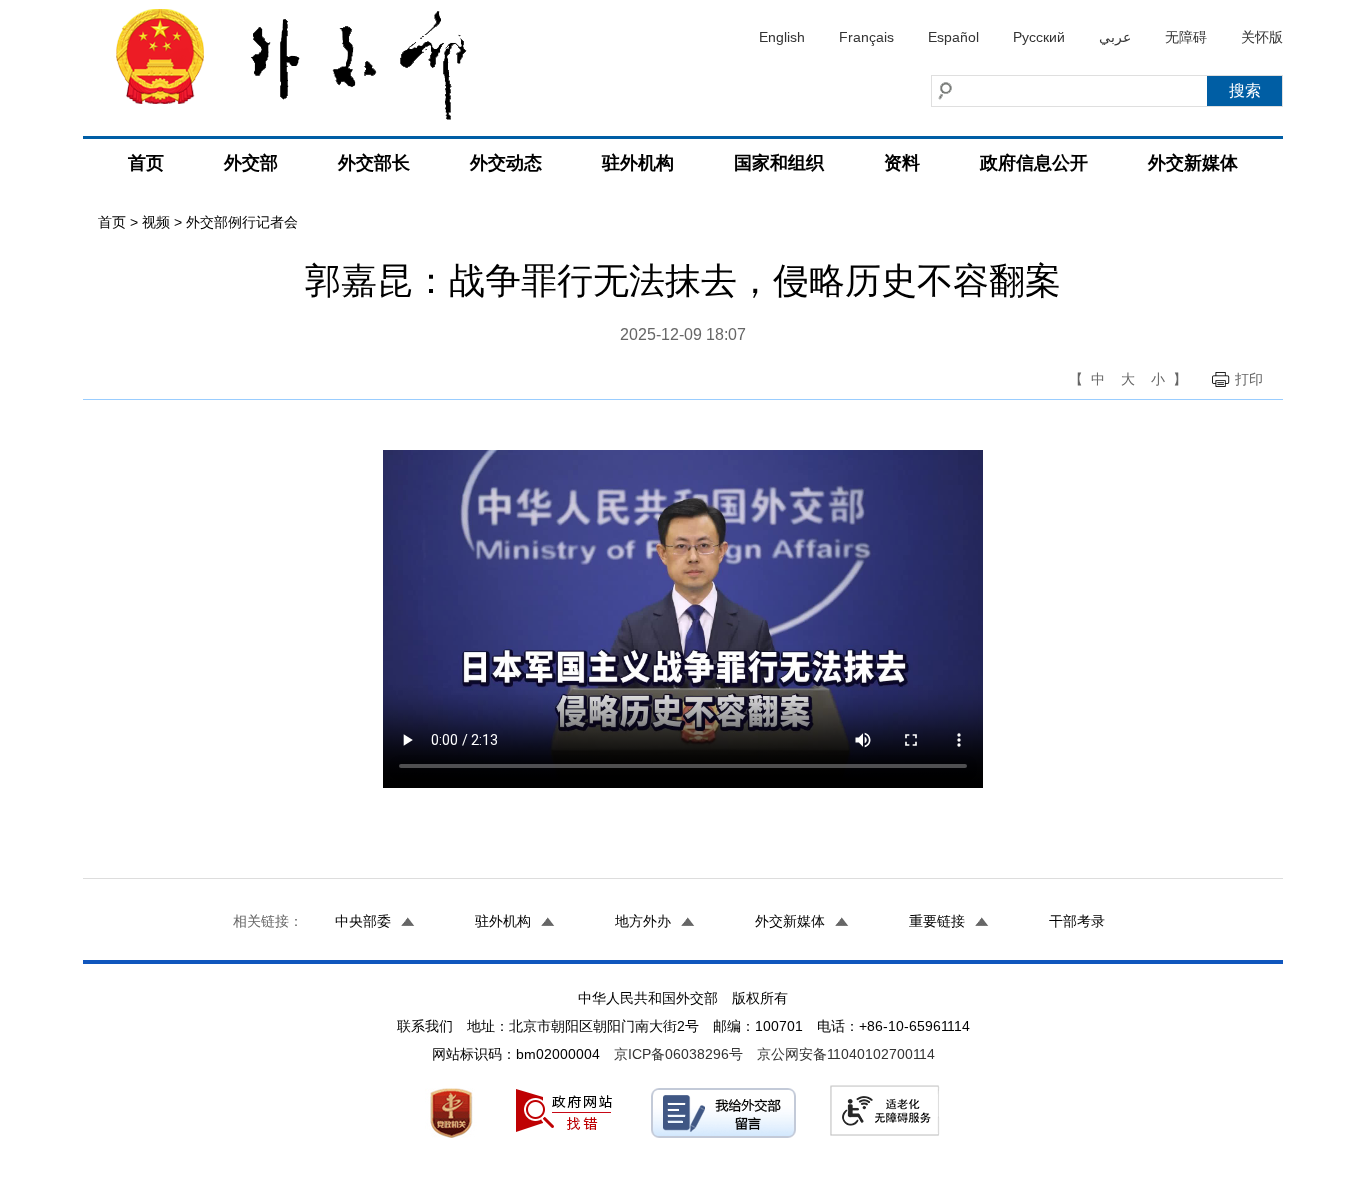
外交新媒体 (1193, 163)
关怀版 (1262, 37)
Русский (1039, 37)
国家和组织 (779, 163)
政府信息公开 (1034, 163)
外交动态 (506, 163)
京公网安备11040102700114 (846, 1054)
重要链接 (937, 921)
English (782, 37)
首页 (146, 163)
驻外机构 (638, 163)
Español (953, 37)
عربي (1115, 37)
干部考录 (1077, 921)
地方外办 (643, 921)
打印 (1249, 379)
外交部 (251, 163)
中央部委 (363, 921)
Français (866, 37)
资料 (902, 163)
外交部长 (374, 163)
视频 (156, 222)
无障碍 (1186, 37)
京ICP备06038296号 (678, 1054)
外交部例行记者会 (242, 222)
